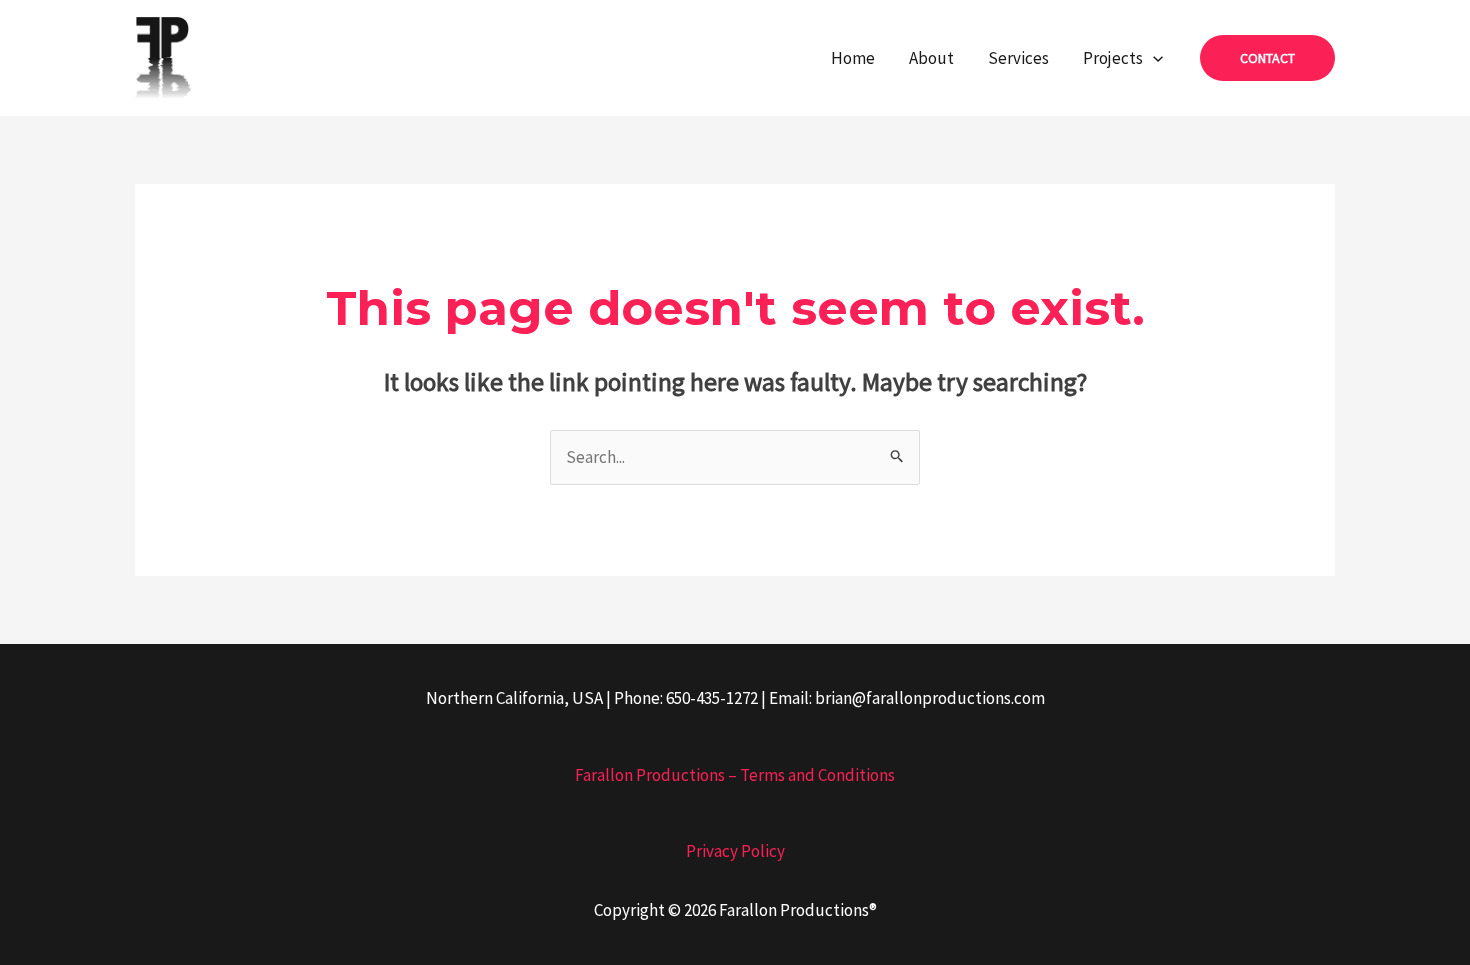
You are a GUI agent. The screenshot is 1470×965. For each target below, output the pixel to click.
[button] (1153, 58)
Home (853, 58)
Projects (1113, 58)
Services (1018, 58)
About (931, 58)
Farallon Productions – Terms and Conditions (735, 775)
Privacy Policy (735, 851)
